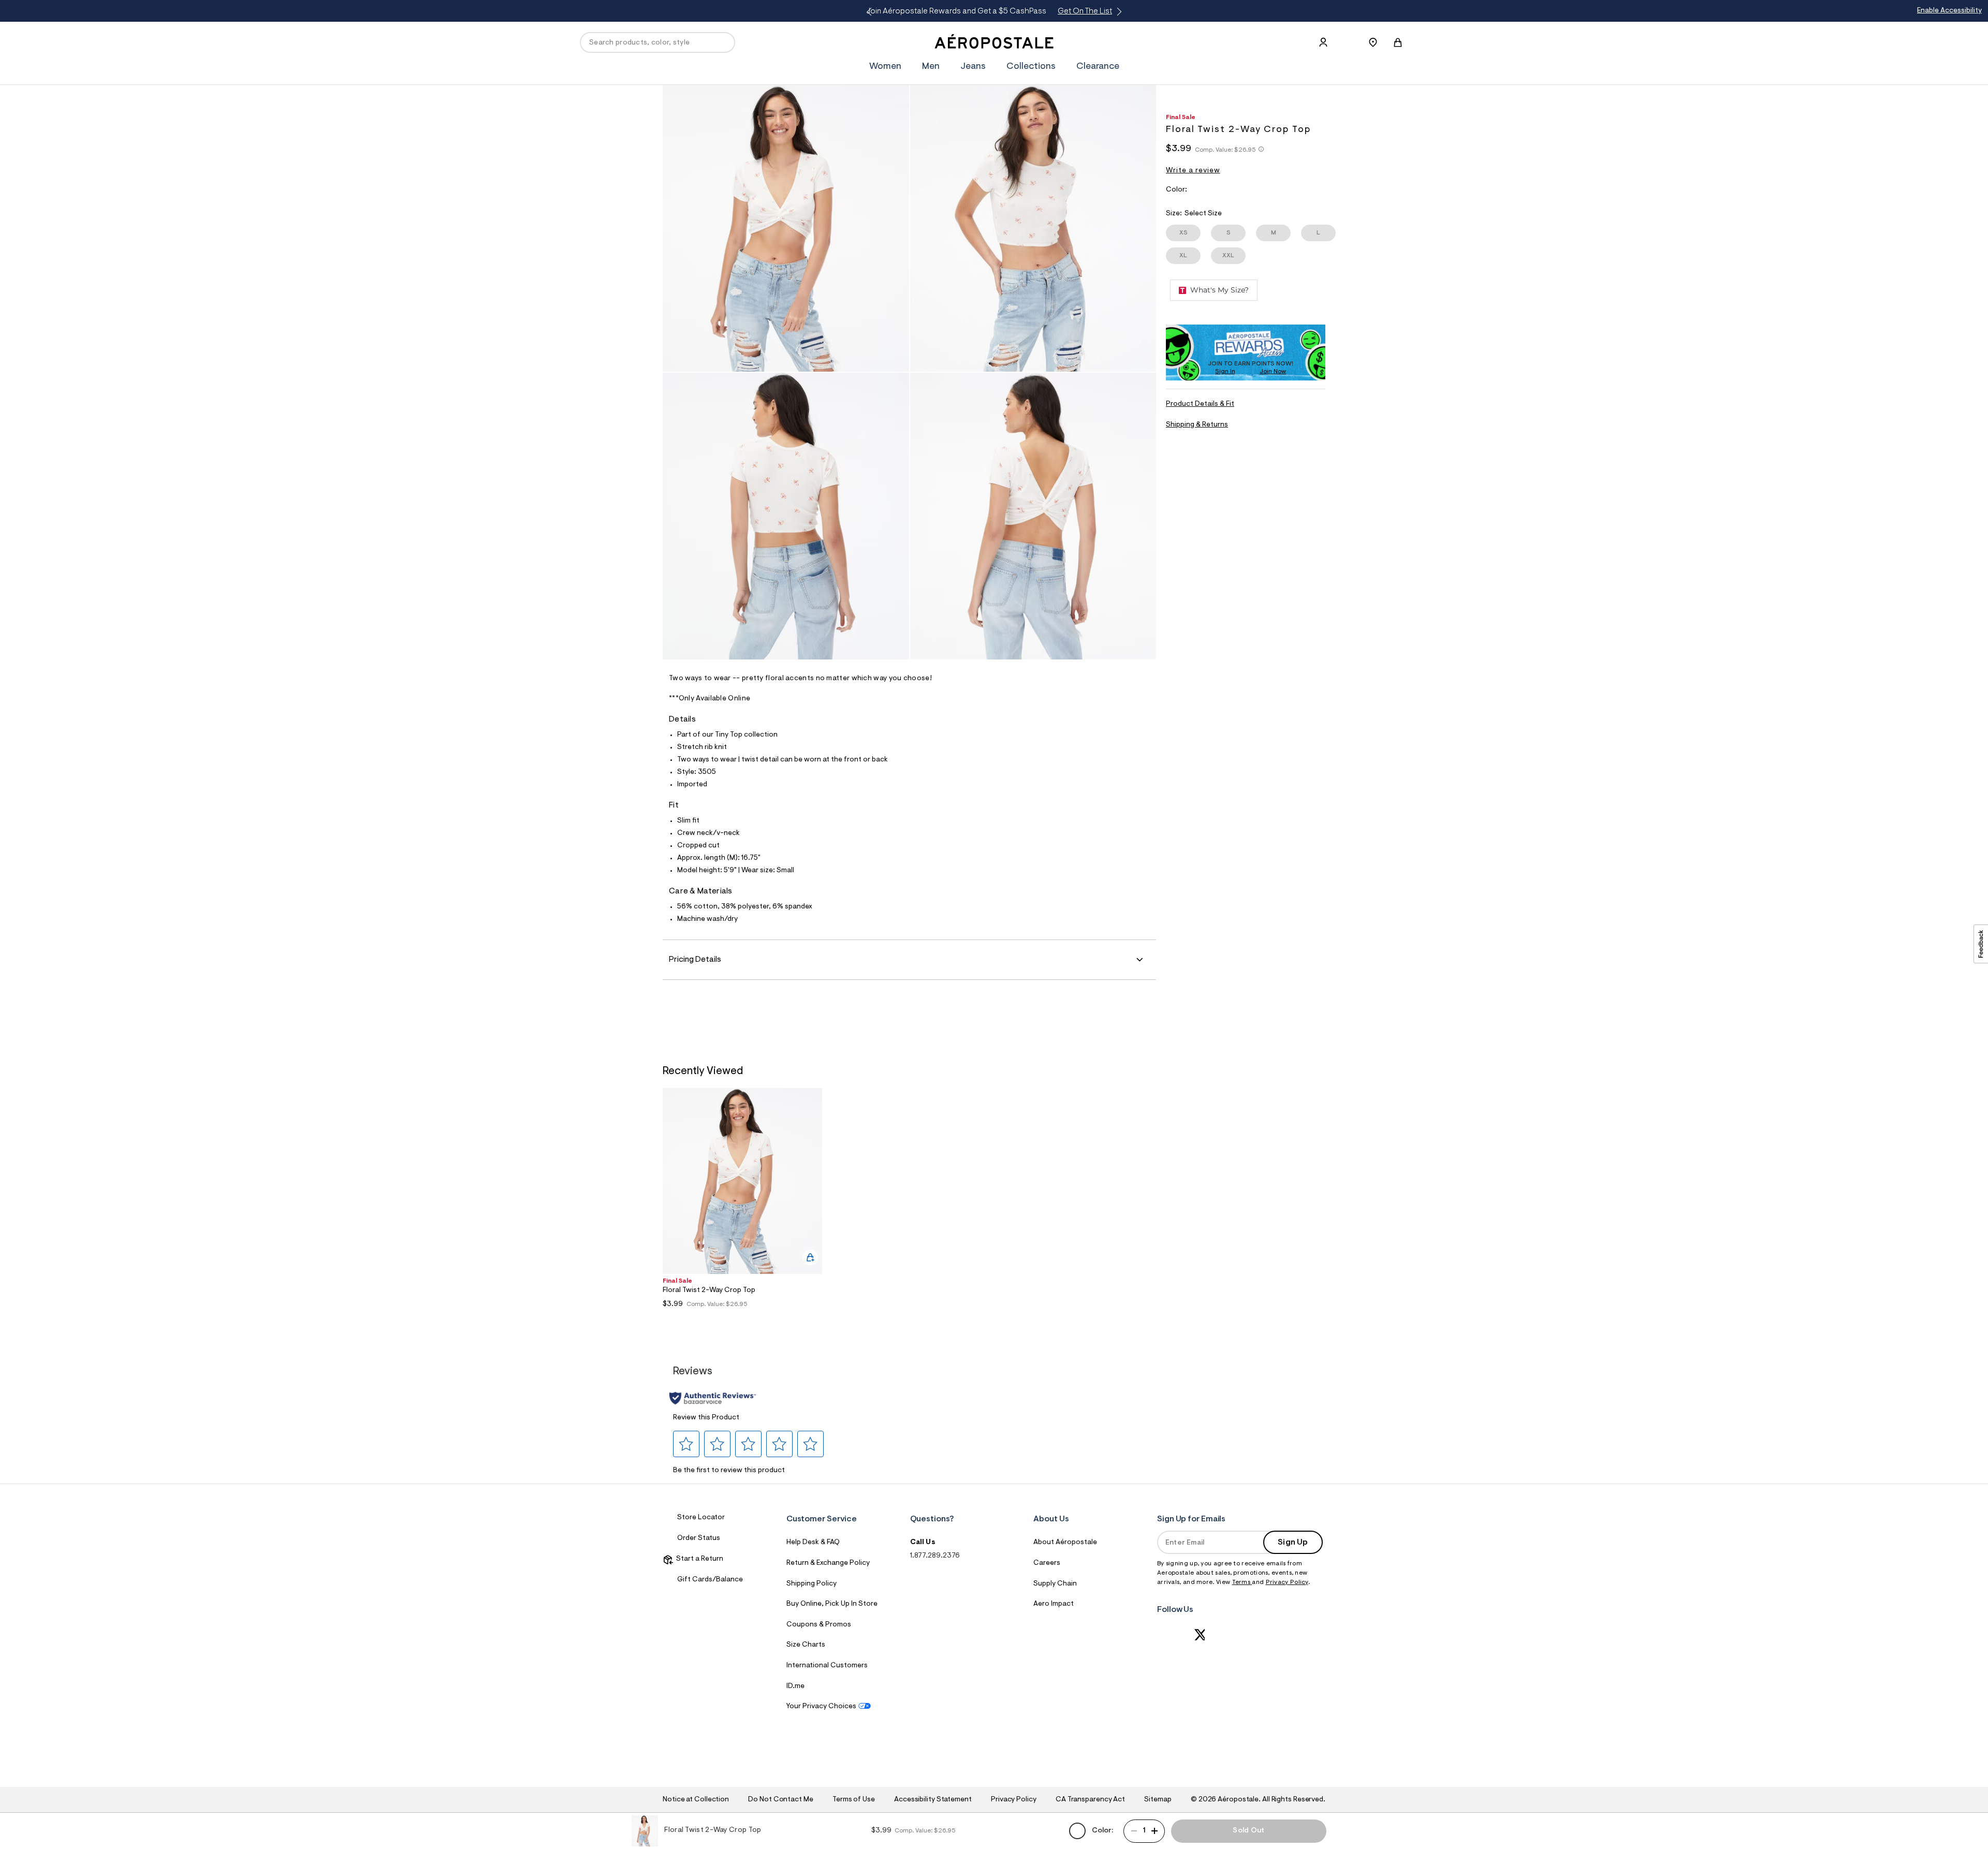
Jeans (973, 67)
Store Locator (701, 1518)
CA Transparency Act (1090, 1800)
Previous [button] (871, 12)
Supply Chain (1055, 1584)
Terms (1242, 1582)
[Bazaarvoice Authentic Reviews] (713, 1398)
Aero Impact (1054, 1604)
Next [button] (1117, 12)
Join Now (1273, 372)
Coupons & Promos (819, 1625)
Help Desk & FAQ (813, 1543)
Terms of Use (854, 1800)
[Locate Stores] (1373, 42)
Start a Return (698, 1559)
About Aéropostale (1065, 1543)
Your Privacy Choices (821, 1707)
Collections (1031, 67)
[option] (742, 1205)
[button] (686, 1444)
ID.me (795, 1686)
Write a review (1193, 171)
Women (885, 67)
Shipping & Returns (1197, 425)
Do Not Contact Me (780, 1800)
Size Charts (806, 1645)
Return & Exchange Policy (828, 1563)
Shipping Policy (812, 1584)
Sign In (1225, 372)
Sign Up (1293, 1543)
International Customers (827, 1666)
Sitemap (1158, 1800)
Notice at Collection (696, 1800)
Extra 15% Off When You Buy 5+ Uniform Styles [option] (991, 11)
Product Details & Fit (1200, 404)
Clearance (1098, 67)
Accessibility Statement (933, 1800)
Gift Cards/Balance (710, 1580)
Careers (1047, 1563)
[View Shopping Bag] (1398, 42)
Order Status (699, 1538)
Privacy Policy (1287, 1582)
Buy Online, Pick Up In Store (832, 1604)
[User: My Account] (1323, 42)
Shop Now (1079, 11)
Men (931, 67)
